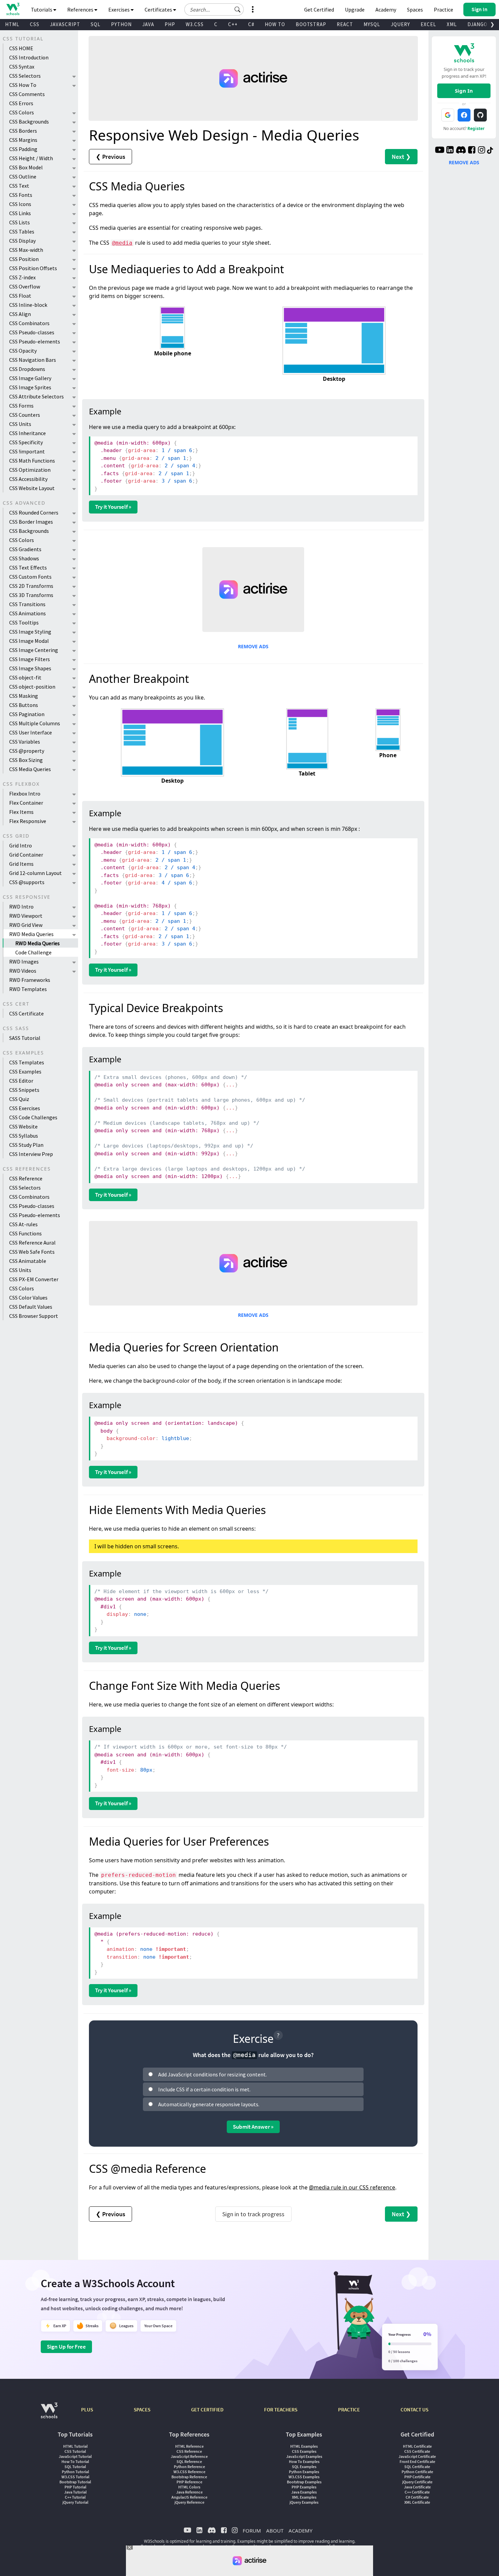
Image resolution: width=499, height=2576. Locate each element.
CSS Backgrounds (29, 122)
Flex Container (26, 803)
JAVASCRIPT (65, 24)
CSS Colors (22, 112)
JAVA (148, 24)
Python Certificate (417, 2472)
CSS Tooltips (24, 622)
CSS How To (23, 85)
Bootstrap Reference (189, 2477)
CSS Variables (25, 742)
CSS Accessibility (28, 479)
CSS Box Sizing (26, 760)
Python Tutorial (75, 2472)
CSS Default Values (31, 1307)
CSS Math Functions (32, 461)
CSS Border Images (31, 522)
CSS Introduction (29, 57)
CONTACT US (414, 2410)
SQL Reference (189, 2461)
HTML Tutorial (75, 2446)
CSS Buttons (24, 705)
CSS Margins (23, 140)
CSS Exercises (25, 1108)
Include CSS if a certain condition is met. (204, 2089)
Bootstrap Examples (304, 2482)
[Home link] (13, 9)
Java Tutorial (75, 2492)
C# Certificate (417, 2497)
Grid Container (26, 855)
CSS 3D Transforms (31, 595)
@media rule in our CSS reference (352, 2187)
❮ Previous (110, 157)
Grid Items (21, 864)
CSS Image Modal (29, 641)
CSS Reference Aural (32, 1243)
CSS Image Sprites (30, 387)
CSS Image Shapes (30, 668)
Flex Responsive (28, 821)
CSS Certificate (26, 1013)
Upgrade (355, 10)
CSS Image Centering (34, 650)
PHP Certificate (417, 2477)
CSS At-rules (23, 1224)
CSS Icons (20, 204)
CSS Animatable (28, 1261)
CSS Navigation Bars (33, 360)
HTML (12, 24)
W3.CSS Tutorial (75, 2477)
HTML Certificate (417, 2446)
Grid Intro (21, 845)
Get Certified (319, 10)
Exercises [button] (119, 10)
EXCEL (428, 24)
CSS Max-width (26, 250)
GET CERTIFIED (207, 2410)
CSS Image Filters (30, 659)
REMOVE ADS (253, 646)
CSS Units (20, 424)
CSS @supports (27, 882)
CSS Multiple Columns (35, 723)
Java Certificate (417, 2487)
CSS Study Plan (26, 1145)
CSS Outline (23, 176)
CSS (35, 24)
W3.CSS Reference (189, 2472)
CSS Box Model (26, 167)
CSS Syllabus (24, 1136)
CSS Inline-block (28, 305)
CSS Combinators (29, 323)
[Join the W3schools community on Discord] (461, 151)
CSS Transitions (27, 604)
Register (476, 128)
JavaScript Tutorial (75, 2456)
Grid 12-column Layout (35, 873)
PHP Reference (189, 2482)
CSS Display (22, 241)
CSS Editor (21, 1081)
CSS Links (20, 213)
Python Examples (304, 2472)
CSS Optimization (30, 470)
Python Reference (189, 2467)
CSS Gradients (25, 549)
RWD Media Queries (31, 934)
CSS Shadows (24, 558)
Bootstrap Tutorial (75, 2482)
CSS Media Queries (30, 769)
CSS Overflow (25, 286)
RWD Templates (28, 989)
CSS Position (24, 259)
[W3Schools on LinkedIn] (450, 151)
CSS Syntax (22, 67)
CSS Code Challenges (33, 1117)
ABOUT (275, 2531)
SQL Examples (304, 2467)
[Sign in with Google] (448, 115)
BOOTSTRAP (311, 24)
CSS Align (20, 314)
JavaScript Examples (304, 2456)
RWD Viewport (26, 916)
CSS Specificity (26, 442)
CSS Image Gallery (30, 378)
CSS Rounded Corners (34, 512)
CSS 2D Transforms (31, 586)
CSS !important (27, 451)
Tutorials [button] (42, 10)
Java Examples (304, 2492)
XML (452, 24)
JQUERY (400, 24)
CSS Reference (26, 1178)
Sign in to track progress (253, 2214)
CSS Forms (21, 406)
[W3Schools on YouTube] (440, 151)
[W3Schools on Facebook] (472, 151)
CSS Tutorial (75, 2451)
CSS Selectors (25, 76)
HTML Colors (189, 2487)
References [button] (81, 10)
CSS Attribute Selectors (36, 396)
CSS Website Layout (32, 488)
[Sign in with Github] (480, 115)
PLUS (87, 2410)
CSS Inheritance (27, 433)
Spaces (415, 10)
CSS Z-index (22, 277)
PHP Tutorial (75, 2487)
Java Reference (189, 2492)
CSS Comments (27, 94)
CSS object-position (32, 687)
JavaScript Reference (189, 2456)
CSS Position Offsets (33, 268)
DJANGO (477, 24)
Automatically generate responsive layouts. (209, 2104)
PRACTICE (349, 2410)
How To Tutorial (75, 2461)
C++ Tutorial (75, 2497)
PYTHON (121, 24)
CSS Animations (27, 613)
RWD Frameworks (30, 980)
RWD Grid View (26, 925)
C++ (233, 24)
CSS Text (19, 186)
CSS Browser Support (34, 1316)
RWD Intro (21, 907)
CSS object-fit (25, 677)
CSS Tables (22, 231)
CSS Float (20, 296)
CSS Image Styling (30, 632)
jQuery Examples (304, 2502)
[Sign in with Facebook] (464, 115)
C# (251, 24)
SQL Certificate (417, 2467)
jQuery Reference (189, 2502)
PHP (170, 24)
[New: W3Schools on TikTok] (490, 151)
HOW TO (275, 24)
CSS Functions (25, 1233)
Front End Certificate (417, 2461)
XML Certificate (417, 2502)
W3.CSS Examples (304, 2477)
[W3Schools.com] (49, 2414)
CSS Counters (25, 415)
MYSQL (372, 24)
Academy (386, 10)
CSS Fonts (21, 195)
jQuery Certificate (417, 2482)
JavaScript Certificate (417, 2456)
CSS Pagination (27, 714)
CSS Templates (27, 1062)
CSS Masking (24, 696)
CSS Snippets (24, 1090)
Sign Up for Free (66, 2347)
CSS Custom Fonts (30, 577)
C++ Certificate (417, 2492)
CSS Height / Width (31, 158)
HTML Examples (304, 2446)
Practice (443, 10)
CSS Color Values (28, 1298)
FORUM (252, 2531)
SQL (96, 24)
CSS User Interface (31, 732)
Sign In (464, 91)
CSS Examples (25, 1071)
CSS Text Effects (28, 567)
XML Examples (304, 2497)
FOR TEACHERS (281, 2410)
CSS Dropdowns (27, 369)
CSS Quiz (19, 1099)
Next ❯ (401, 157)
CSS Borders (23, 131)
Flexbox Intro (25, 794)
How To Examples (304, 2461)
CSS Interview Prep (31, 1154)
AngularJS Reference (189, 2497)
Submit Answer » (253, 2127)
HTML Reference (189, 2446)
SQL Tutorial (75, 2467)
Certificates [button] (159, 10)
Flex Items (21, 812)
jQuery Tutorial (75, 2502)
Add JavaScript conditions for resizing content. (212, 2074)
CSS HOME (21, 48)
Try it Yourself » (113, 507)
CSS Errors (21, 103)
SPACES (142, 2410)
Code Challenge (33, 952)
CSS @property (27, 751)
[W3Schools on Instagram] (482, 151)
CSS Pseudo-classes (32, 332)
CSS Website (23, 1126)
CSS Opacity (23, 351)
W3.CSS (195, 24)
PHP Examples (304, 2487)
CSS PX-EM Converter (34, 1279)
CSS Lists (20, 222)
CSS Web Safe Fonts (32, 1252)
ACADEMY (300, 2531)
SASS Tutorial (25, 1038)
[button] (238, 10)
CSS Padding (23, 149)
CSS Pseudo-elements (35, 341)
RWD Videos (23, 971)
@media (122, 243)
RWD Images (24, 962)
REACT (345, 24)
